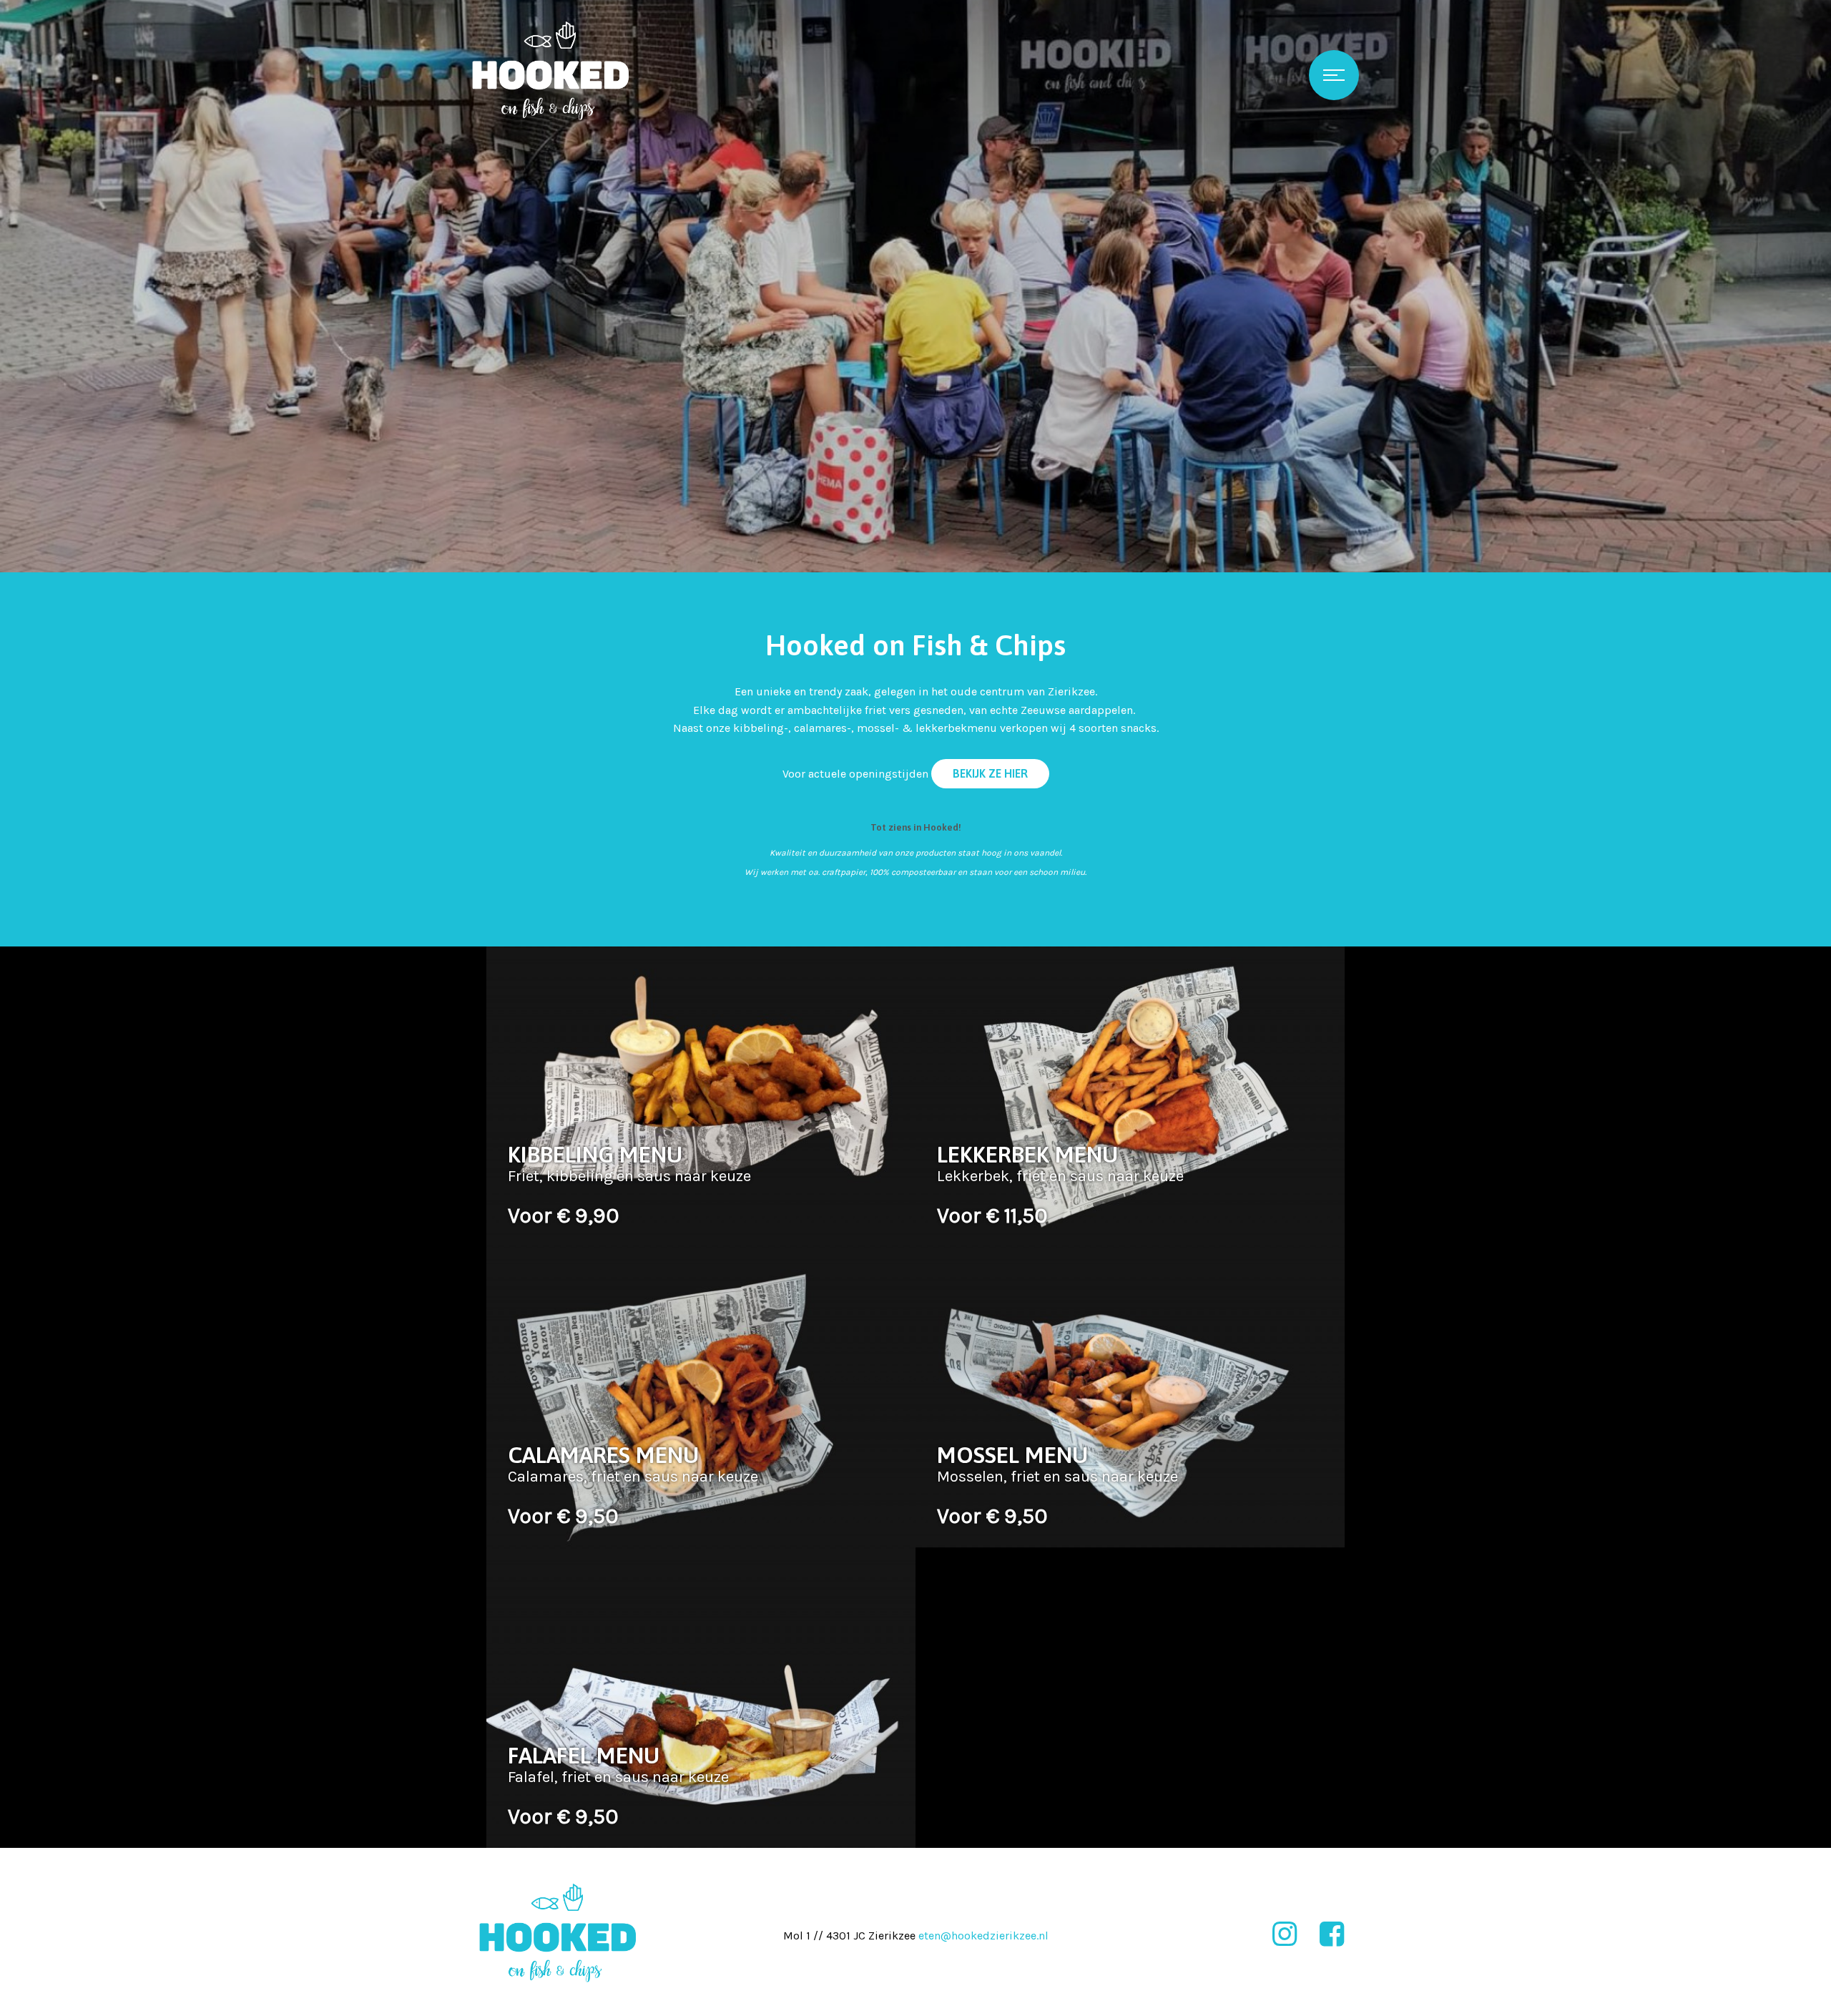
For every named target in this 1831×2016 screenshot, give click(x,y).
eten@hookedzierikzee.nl (983, 1936)
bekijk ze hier (990, 773)
